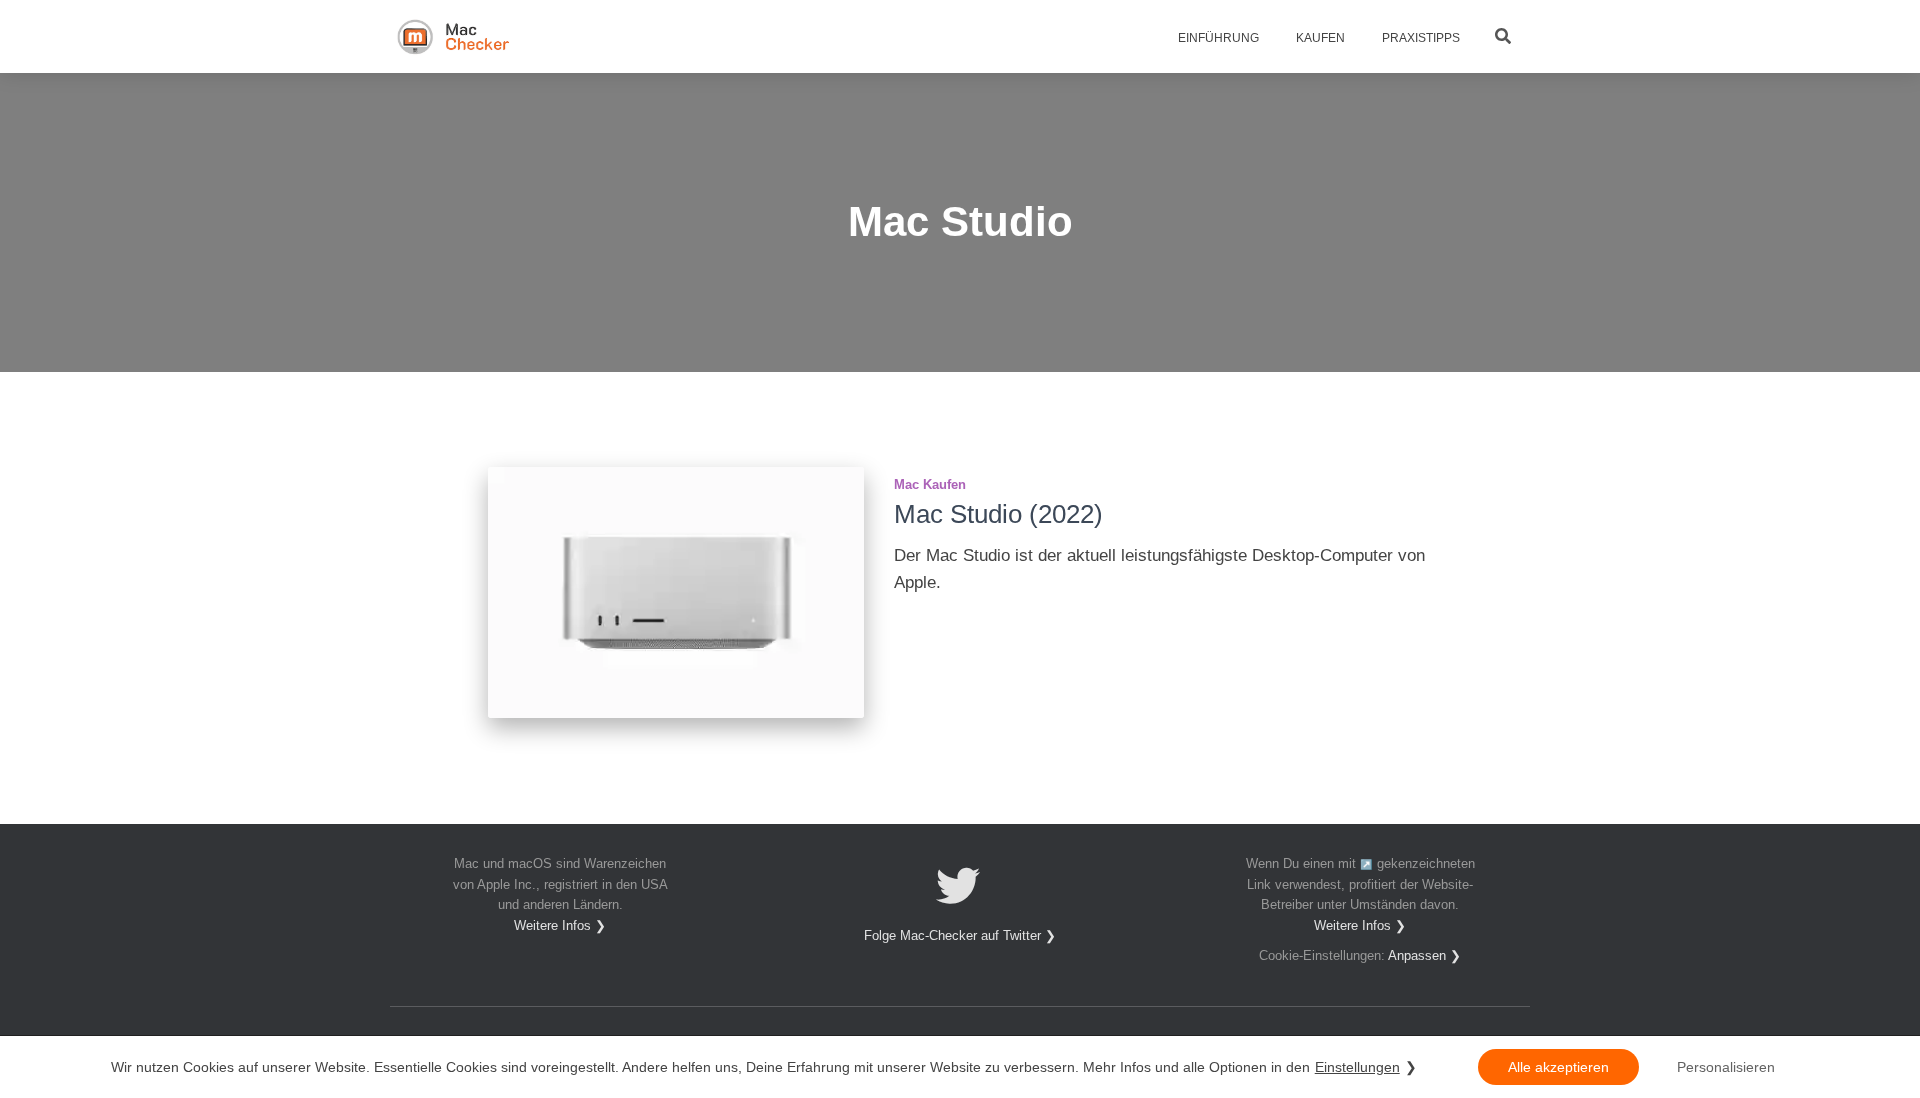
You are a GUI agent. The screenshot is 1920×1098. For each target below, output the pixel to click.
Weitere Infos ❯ (560, 926)
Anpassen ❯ (1424, 956)
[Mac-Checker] (453, 37)
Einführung (1217, 38)
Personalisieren (1726, 1067)
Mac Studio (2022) (998, 514)
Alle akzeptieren (1558, 1067)
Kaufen (1319, 38)
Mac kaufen (930, 484)
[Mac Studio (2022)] (676, 592)
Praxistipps (1419, 38)
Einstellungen (1357, 1067)
